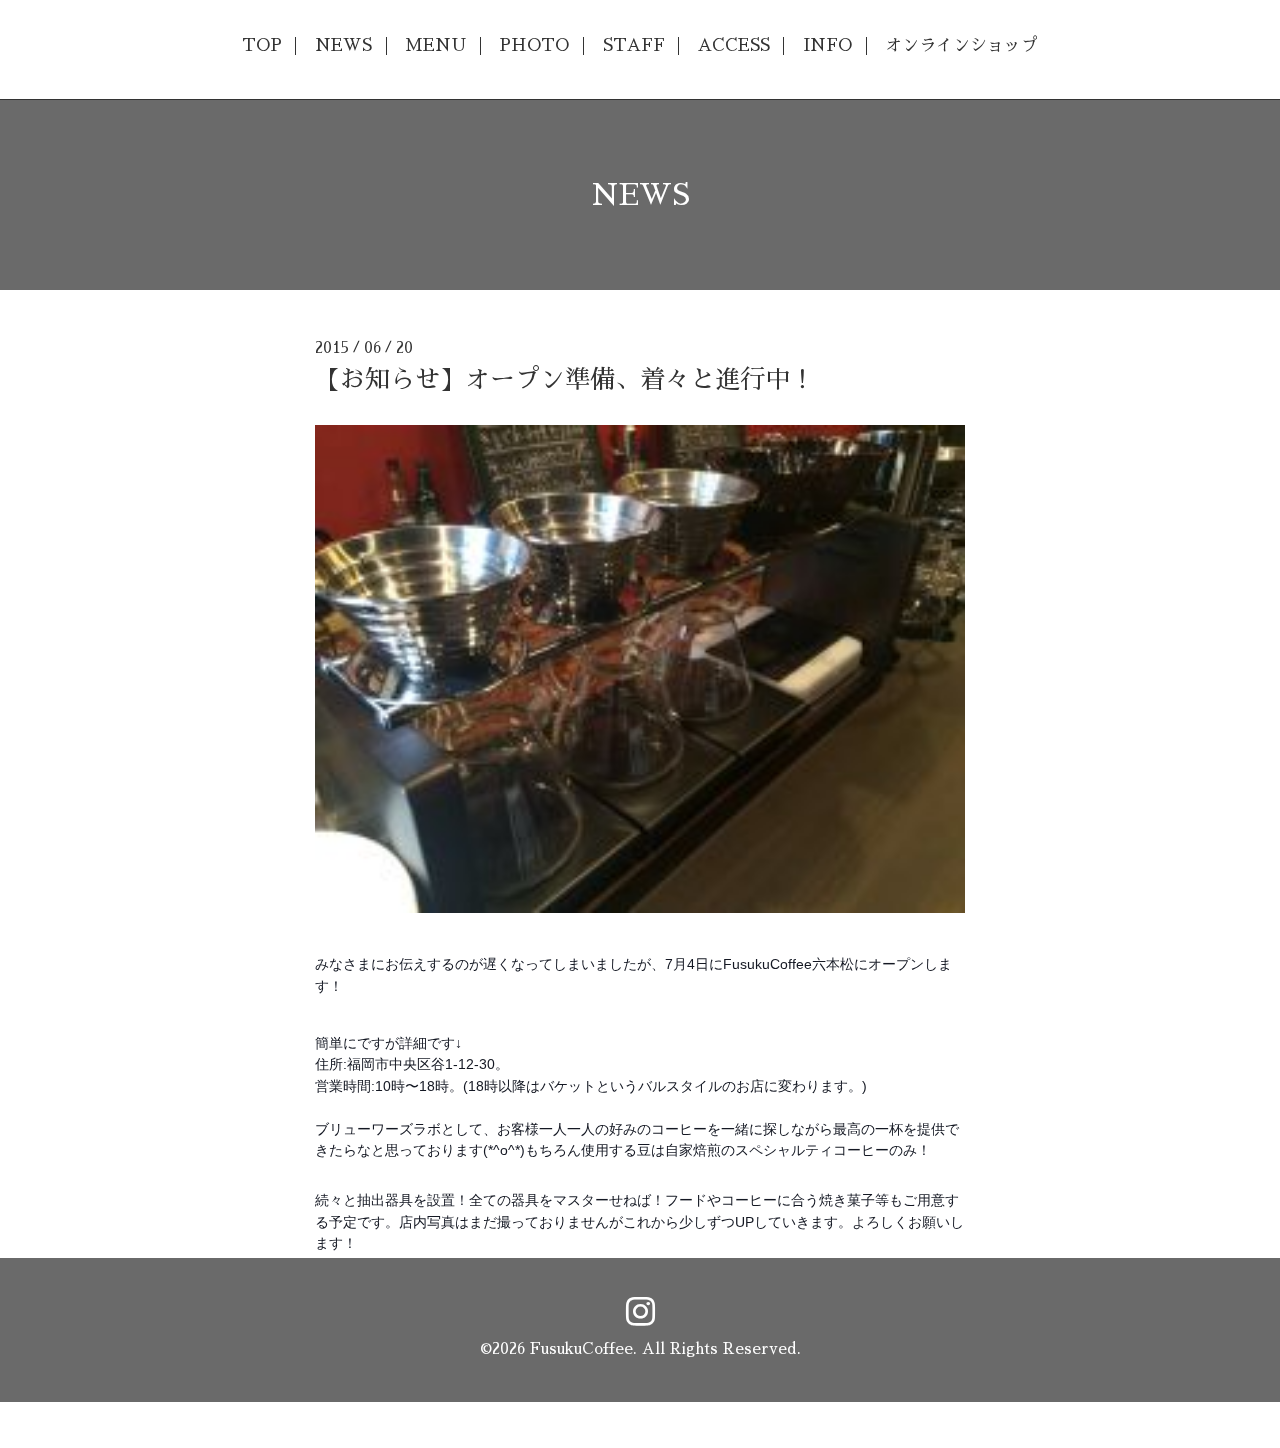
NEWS (343, 45)
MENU (435, 45)
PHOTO (534, 45)
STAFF (634, 45)
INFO (827, 45)
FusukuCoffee (581, 1348)
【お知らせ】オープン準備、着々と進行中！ (565, 379)
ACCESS (734, 45)
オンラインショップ (961, 45)
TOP (262, 45)
